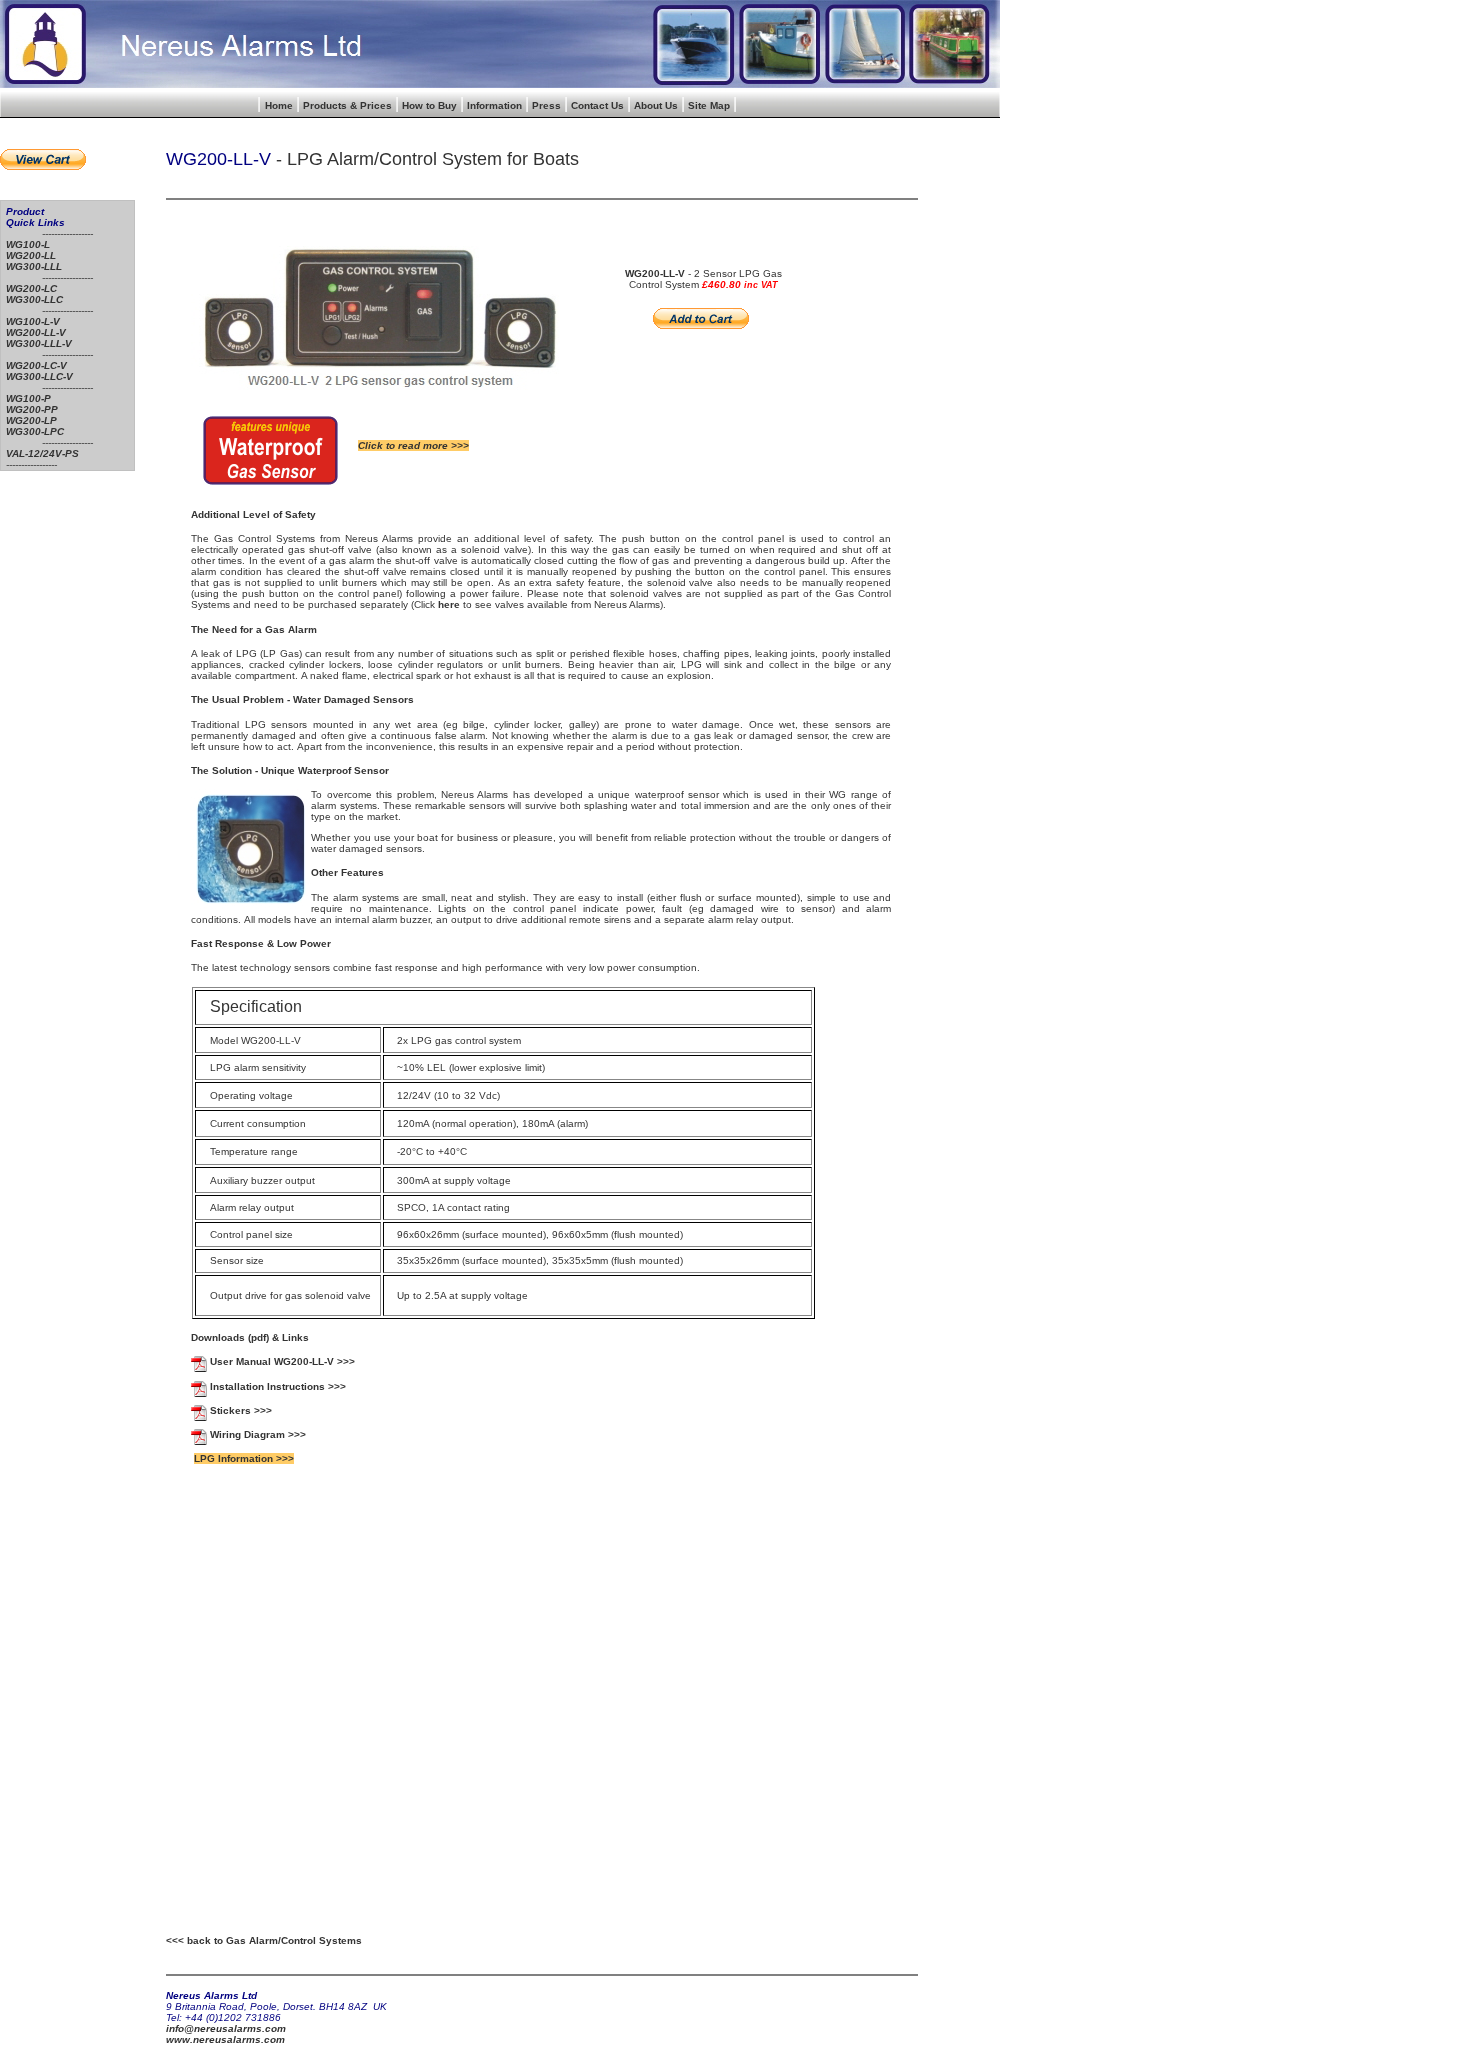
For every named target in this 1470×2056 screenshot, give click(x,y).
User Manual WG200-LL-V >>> (282, 1361)
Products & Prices (347, 105)
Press (546, 105)
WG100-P (28, 398)
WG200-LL (31, 255)
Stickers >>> (241, 1410)
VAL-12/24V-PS (42, 453)
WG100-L (28, 244)
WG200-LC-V (36, 365)
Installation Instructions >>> (278, 1386)
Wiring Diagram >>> (258, 1434)
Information (494, 105)
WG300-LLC (34, 299)
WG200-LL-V (36, 332)
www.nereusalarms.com (225, 2039)
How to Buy (429, 105)
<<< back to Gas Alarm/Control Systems (264, 1940)
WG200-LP (31, 420)
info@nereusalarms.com (226, 2028)
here (449, 604)
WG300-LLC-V (39, 376)
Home (279, 105)
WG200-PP (32, 409)
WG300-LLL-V (39, 343)
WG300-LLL (34, 266)
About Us (656, 105)
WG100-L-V (33, 321)
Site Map (709, 105)
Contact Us (597, 105)
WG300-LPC (35, 431)
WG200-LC (31, 288)
